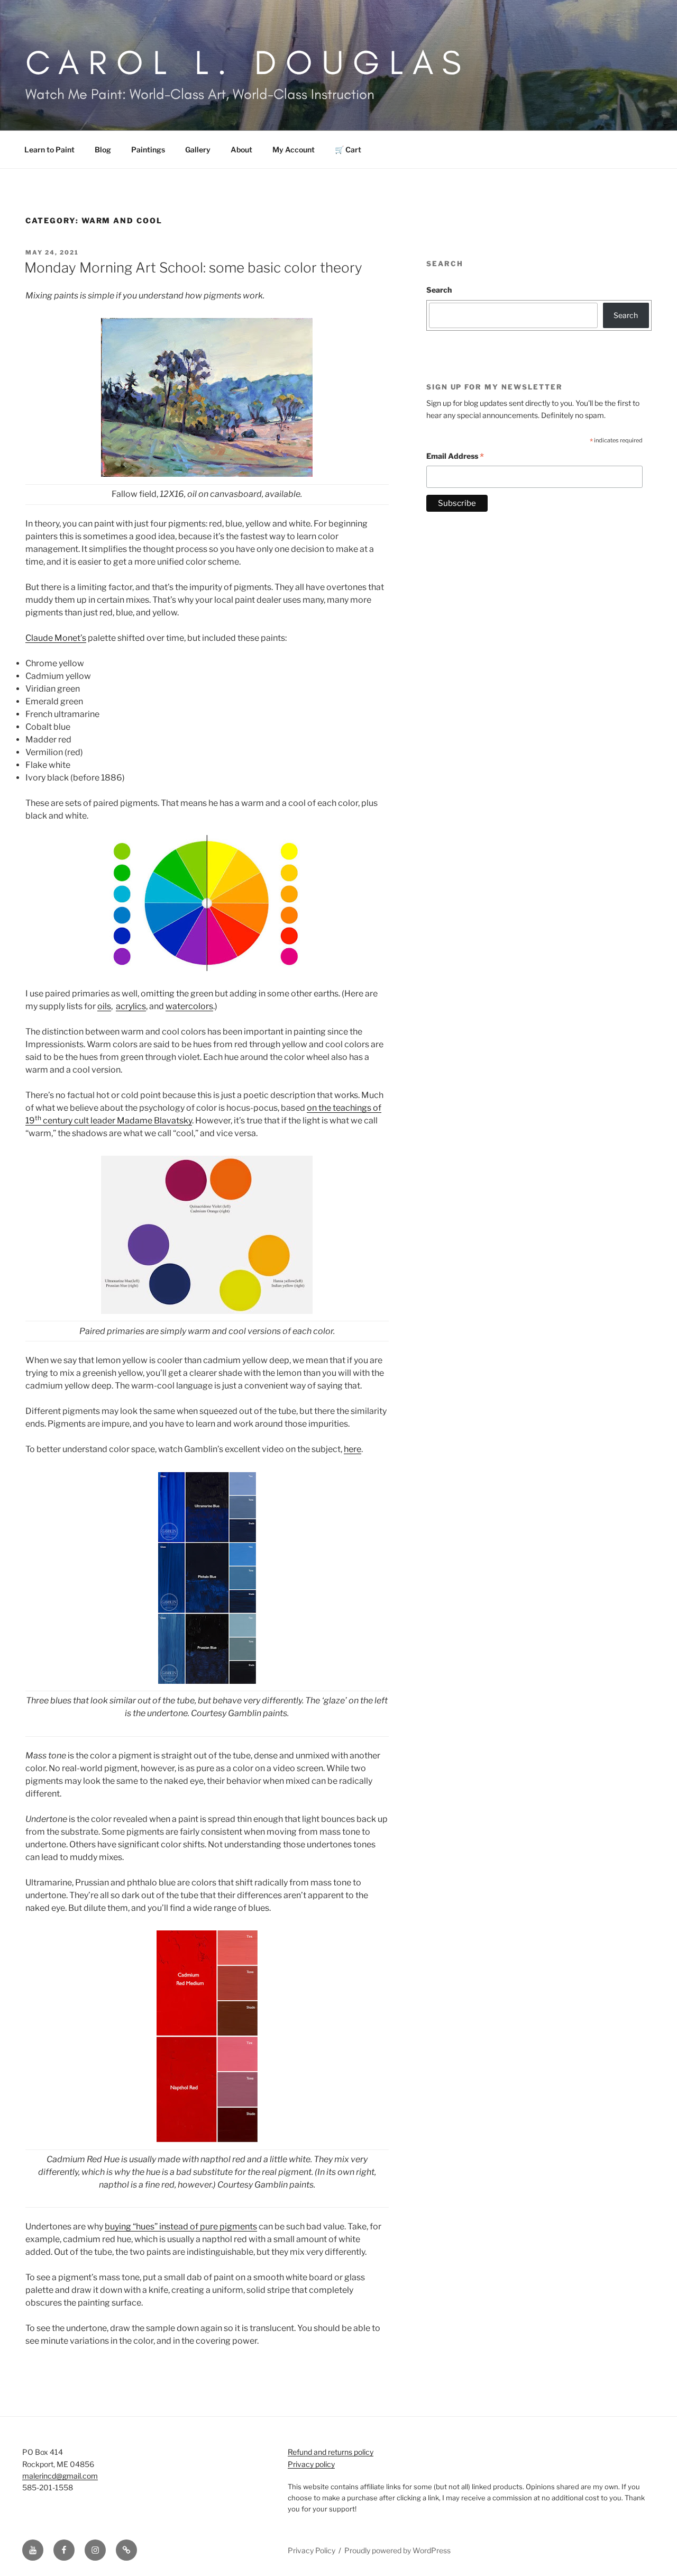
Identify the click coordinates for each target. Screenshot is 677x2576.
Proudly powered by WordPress (397, 2550)
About (241, 149)
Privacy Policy (312, 2550)
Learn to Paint (49, 149)
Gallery (198, 149)
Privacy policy (311, 2464)
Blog (103, 149)
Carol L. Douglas (248, 62)
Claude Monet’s (56, 638)
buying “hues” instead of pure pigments (181, 2226)
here (353, 1449)
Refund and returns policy (331, 2452)
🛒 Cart (348, 149)
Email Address (455, 457)
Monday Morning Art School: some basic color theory (193, 267)
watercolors (189, 1006)
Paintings (148, 149)
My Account (294, 149)
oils (104, 1006)
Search (439, 290)
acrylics (131, 1006)
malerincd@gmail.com (60, 2476)
